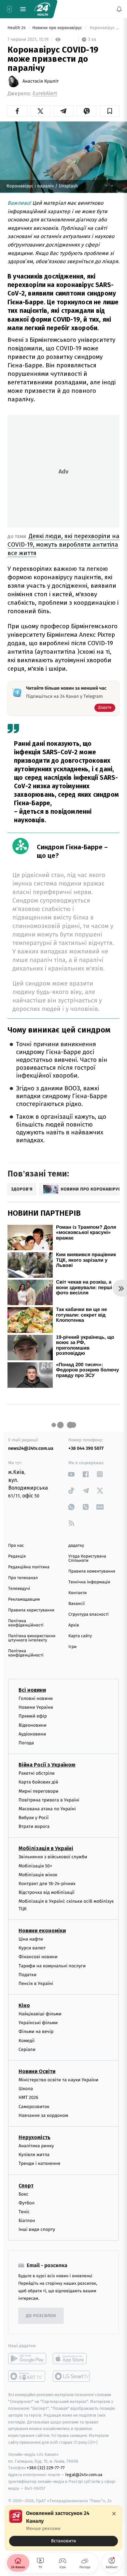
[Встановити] (63, 2528)
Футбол (27, 2203)
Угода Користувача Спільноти (87, 1559)
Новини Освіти (37, 2071)
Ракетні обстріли (37, 1773)
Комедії (27, 2040)
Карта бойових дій (38, 1782)
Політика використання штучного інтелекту (32, 1638)
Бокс (23, 2194)
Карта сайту (80, 1636)
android (27, 2359)
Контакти (78, 1593)
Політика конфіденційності (26, 1623)
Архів (74, 1625)
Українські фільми (38, 2023)
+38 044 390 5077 (86, 1448)
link (71, 1474)
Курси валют (32, 1948)
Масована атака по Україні (47, 1809)
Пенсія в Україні (36, 1984)
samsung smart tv (72, 2376)
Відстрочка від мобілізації (47, 1892)
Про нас (16, 1546)
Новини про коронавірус (58, 28)
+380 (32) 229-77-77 (46, 2468)
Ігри (72, 1647)
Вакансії (77, 1604)
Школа (26, 2089)
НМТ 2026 (28, 2097)
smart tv (27, 2376)
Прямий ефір (33, 1716)
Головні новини (36, 1698)
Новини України (36, 1707)
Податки (28, 1975)
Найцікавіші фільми (40, 2014)
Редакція (17, 1556)
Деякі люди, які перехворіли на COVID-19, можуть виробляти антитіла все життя (63, 544)
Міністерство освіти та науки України (58, 2080)
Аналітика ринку (36, 2146)
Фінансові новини (38, 1957)
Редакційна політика (29, 1567)
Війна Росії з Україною (47, 1765)
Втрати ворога (34, 1826)
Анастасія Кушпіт (41, 81)
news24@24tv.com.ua (31, 1448)
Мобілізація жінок (38, 1875)
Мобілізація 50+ (35, 1866)
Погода (26, 1743)
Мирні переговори (38, 1791)
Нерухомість (35, 2137)
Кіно (24, 2005)
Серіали (27, 2049)
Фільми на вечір (36, 2032)
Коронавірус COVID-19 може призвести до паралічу (104, 28)
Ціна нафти (31, 1939)
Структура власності (89, 1615)
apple (72, 2359)
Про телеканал (23, 1578)
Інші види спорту (37, 2229)
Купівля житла (34, 2155)
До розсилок (41, 2316)
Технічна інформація (89, 1582)
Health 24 (17, 28)
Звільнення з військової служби (53, 1857)
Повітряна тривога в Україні (49, 1800)
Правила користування (31, 1610)
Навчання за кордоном (43, 2115)
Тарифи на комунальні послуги (52, 1966)
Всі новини (32, 1690)
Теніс (24, 2212)
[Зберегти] (110, 111)
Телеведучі (19, 1589)
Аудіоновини (32, 1734)
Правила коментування (92, 1571)
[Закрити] (114, 2514)
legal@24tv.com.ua (84, 2475)
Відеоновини (33, 1725)
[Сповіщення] (119, 9)
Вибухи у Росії (34, 1818)
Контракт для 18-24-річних (47, 1884)
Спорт (26, 2185)
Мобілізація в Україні (46, 1848)
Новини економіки (42, 1931)
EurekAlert (45, 94)
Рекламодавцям (24, 1600)
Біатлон (27, 2221)
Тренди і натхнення (39, 2163)
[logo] (42, 9)
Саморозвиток (34, 2106)
